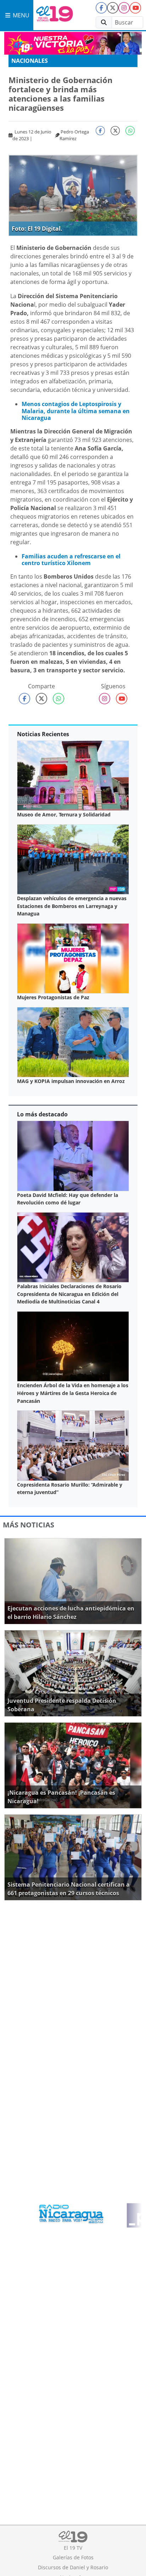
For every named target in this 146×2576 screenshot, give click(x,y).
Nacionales (30, 61)
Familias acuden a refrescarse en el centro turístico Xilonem (71, 560)
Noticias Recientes (43, 734)
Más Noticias (29, 1525)
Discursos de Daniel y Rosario (73, 2567)
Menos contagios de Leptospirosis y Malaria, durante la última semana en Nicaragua (76, 411)
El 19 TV (73, 2548)
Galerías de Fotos (73, 2557)
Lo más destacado (42, 1114)
